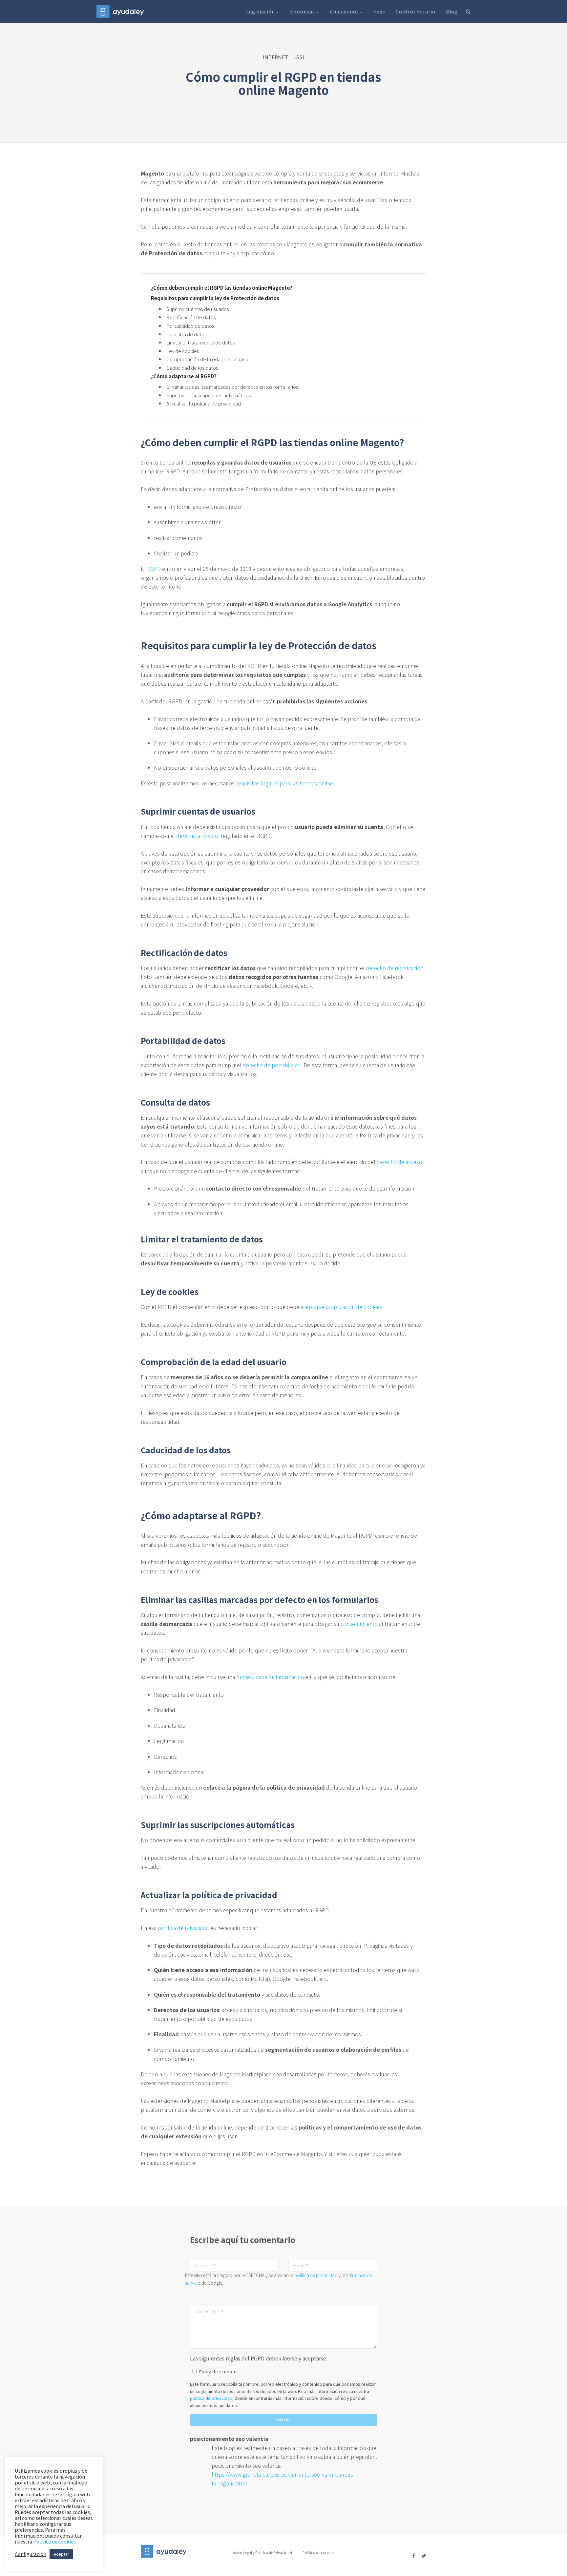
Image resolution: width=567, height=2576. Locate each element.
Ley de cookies (183, 351)
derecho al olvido (197, 836)
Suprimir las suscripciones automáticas (209, 395)
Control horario (416, 11)
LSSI (299, 57)
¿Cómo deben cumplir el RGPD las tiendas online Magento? (222, 288)
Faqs (380, 11)
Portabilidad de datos (190, 326)
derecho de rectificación (395, 968)
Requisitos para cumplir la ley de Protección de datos (215, 298)
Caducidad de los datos (192, 368)
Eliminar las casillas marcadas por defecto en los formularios (232, 387)
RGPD (154, 569)
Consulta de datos (187, 334)
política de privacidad (183, 1928)
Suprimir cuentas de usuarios (198, 309)
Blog (452, 11)
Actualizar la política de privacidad (204, 403)
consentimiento (359, 1624)
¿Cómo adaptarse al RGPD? (184, 376)
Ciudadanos (345, 11)
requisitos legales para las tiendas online (284, 783)
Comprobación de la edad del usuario (207, 359)
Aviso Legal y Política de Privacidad (262, 2552)
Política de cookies (318, 2552)
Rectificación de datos (191, 317)
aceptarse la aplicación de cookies (341, 1307)
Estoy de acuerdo (218, 2371)
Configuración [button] (31, 2554)
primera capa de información (270, 1677)
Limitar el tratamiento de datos (201, 342)
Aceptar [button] (61, 2554)
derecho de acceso (399, 1162)
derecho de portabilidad (272, 1065)
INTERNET (275, 57)
